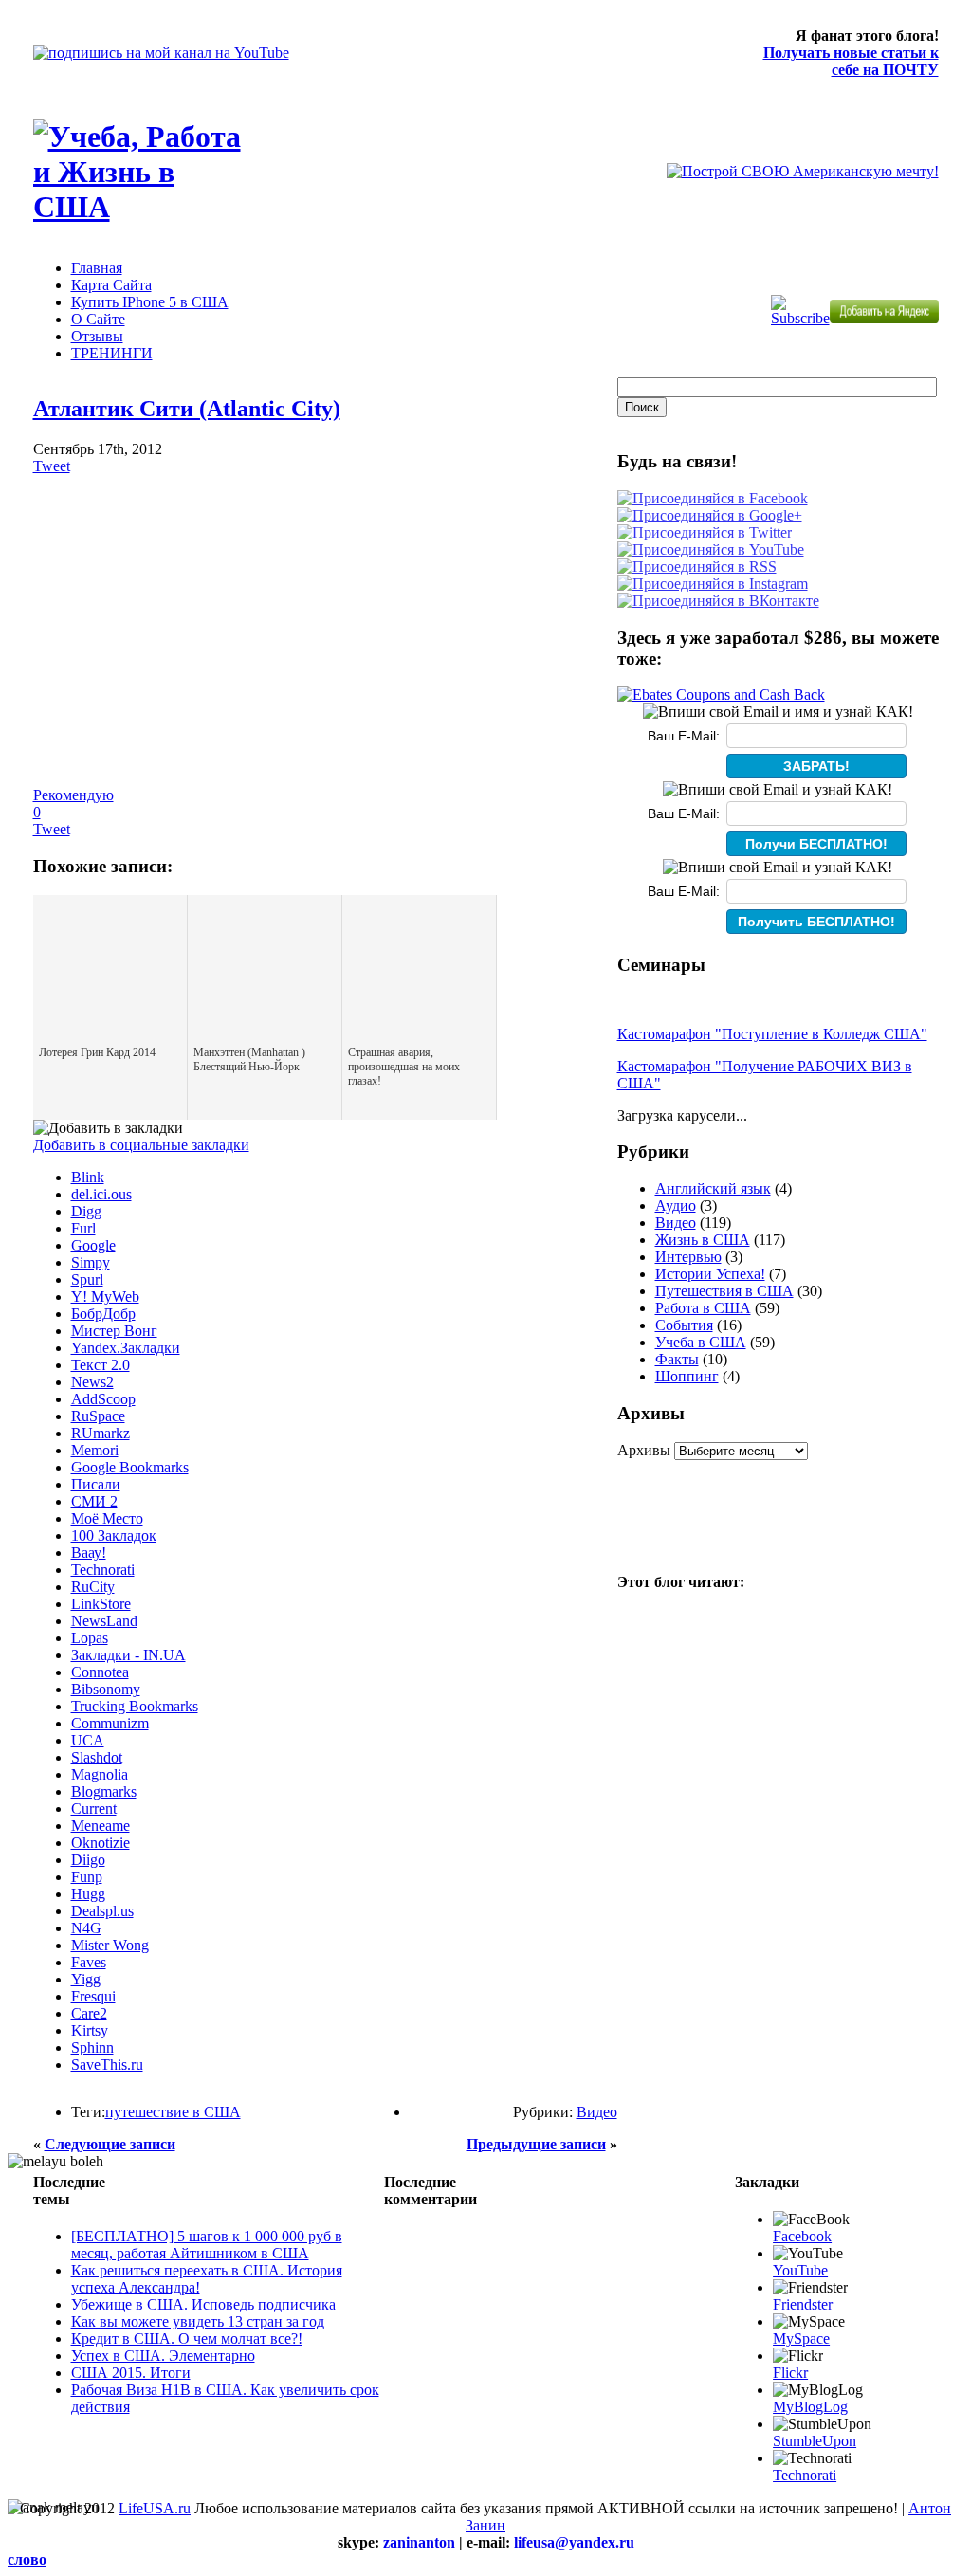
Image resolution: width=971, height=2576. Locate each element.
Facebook (802, 2236)
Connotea (100, 1672)
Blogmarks (104, 1791)
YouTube (800, 2270)
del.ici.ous (101, 1194)
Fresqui (93, 1996)
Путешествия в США (724, 1291)
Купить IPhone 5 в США (150, 302)
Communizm (110, 1723)
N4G (86, 1928)
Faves (89, 1962)
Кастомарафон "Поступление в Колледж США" (772, 1034)
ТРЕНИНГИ (112, 353)
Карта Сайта (111, 285)
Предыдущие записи (536, 2144)
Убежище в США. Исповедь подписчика (203, 2304)
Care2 (89, 2013)
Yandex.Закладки (126, 1348)
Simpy (91, 1262)
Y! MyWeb (105, 1297)
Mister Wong (110, 1945)
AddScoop (103, 1399)
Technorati (103, 1570)
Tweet (52, 466)
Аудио (676, 1206)
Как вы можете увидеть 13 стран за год (198, 2321)
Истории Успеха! (710, 1274)
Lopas (90, 1638)
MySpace (801, 2338)
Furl (83, 1228)
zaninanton (419, 2542)
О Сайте (98, 319)
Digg (86, 1211)
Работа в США (703, 1308)
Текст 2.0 (101, 1365)
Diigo (88, 1860)
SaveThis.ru (107, 2064)
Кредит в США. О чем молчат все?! (187, 2338)
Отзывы (97, 336)
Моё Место (107, 1518)
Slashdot (97, 1757)
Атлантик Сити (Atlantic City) (187, 409)
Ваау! (89, 1553)
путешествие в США (173, 2112)
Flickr (790, 2373)
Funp (87, 1877)
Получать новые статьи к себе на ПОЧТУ (851, 61)
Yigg (86, 1979)
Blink (88, 1177)
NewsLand (104, 1621)
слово (27, 2559)
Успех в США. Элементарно (163, 2356)
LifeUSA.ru (155, 2508)
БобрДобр (103, 1314)
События (684, 1325)
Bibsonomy (106, 1689)
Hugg (88, 1894)
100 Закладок (114, 1535)
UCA (88, 1740)
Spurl (87, 1279)
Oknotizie (101, 1843)
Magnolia (100, 1774)
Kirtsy (90, 2030)
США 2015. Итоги (131, 2373)
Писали (96, 1484)
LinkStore (101, 1604)
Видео (597, 2112)
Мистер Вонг (114, 1331)
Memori (95, 1450)
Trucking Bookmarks (135, 1706)
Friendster (803, 2304)
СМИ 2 (94, 1501)
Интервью (688, 1257)
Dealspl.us (102, 1911)
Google (93, 1245)
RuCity (93, 1587)
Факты (677, 1359)
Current (94, 1809)
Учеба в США (701, 1342)
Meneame (101, 1826)
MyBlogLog (810, 2407)
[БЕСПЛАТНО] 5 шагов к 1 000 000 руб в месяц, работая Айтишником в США (207, 2245)
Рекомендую (73, 795)
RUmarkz (101, 1433)
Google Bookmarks (130, 1467)
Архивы (644, 1450)
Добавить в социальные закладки (141, 1145)
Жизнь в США (703, 1240)
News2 (92, 1382)
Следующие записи (110, 2144)
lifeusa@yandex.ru (574, 2542)
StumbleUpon (815, 2441)
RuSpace (98, 1416)
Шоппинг (687, 1376)
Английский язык (713, 1188)
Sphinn (92, 2047)
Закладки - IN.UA (128, 1655)
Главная (97, 268)
